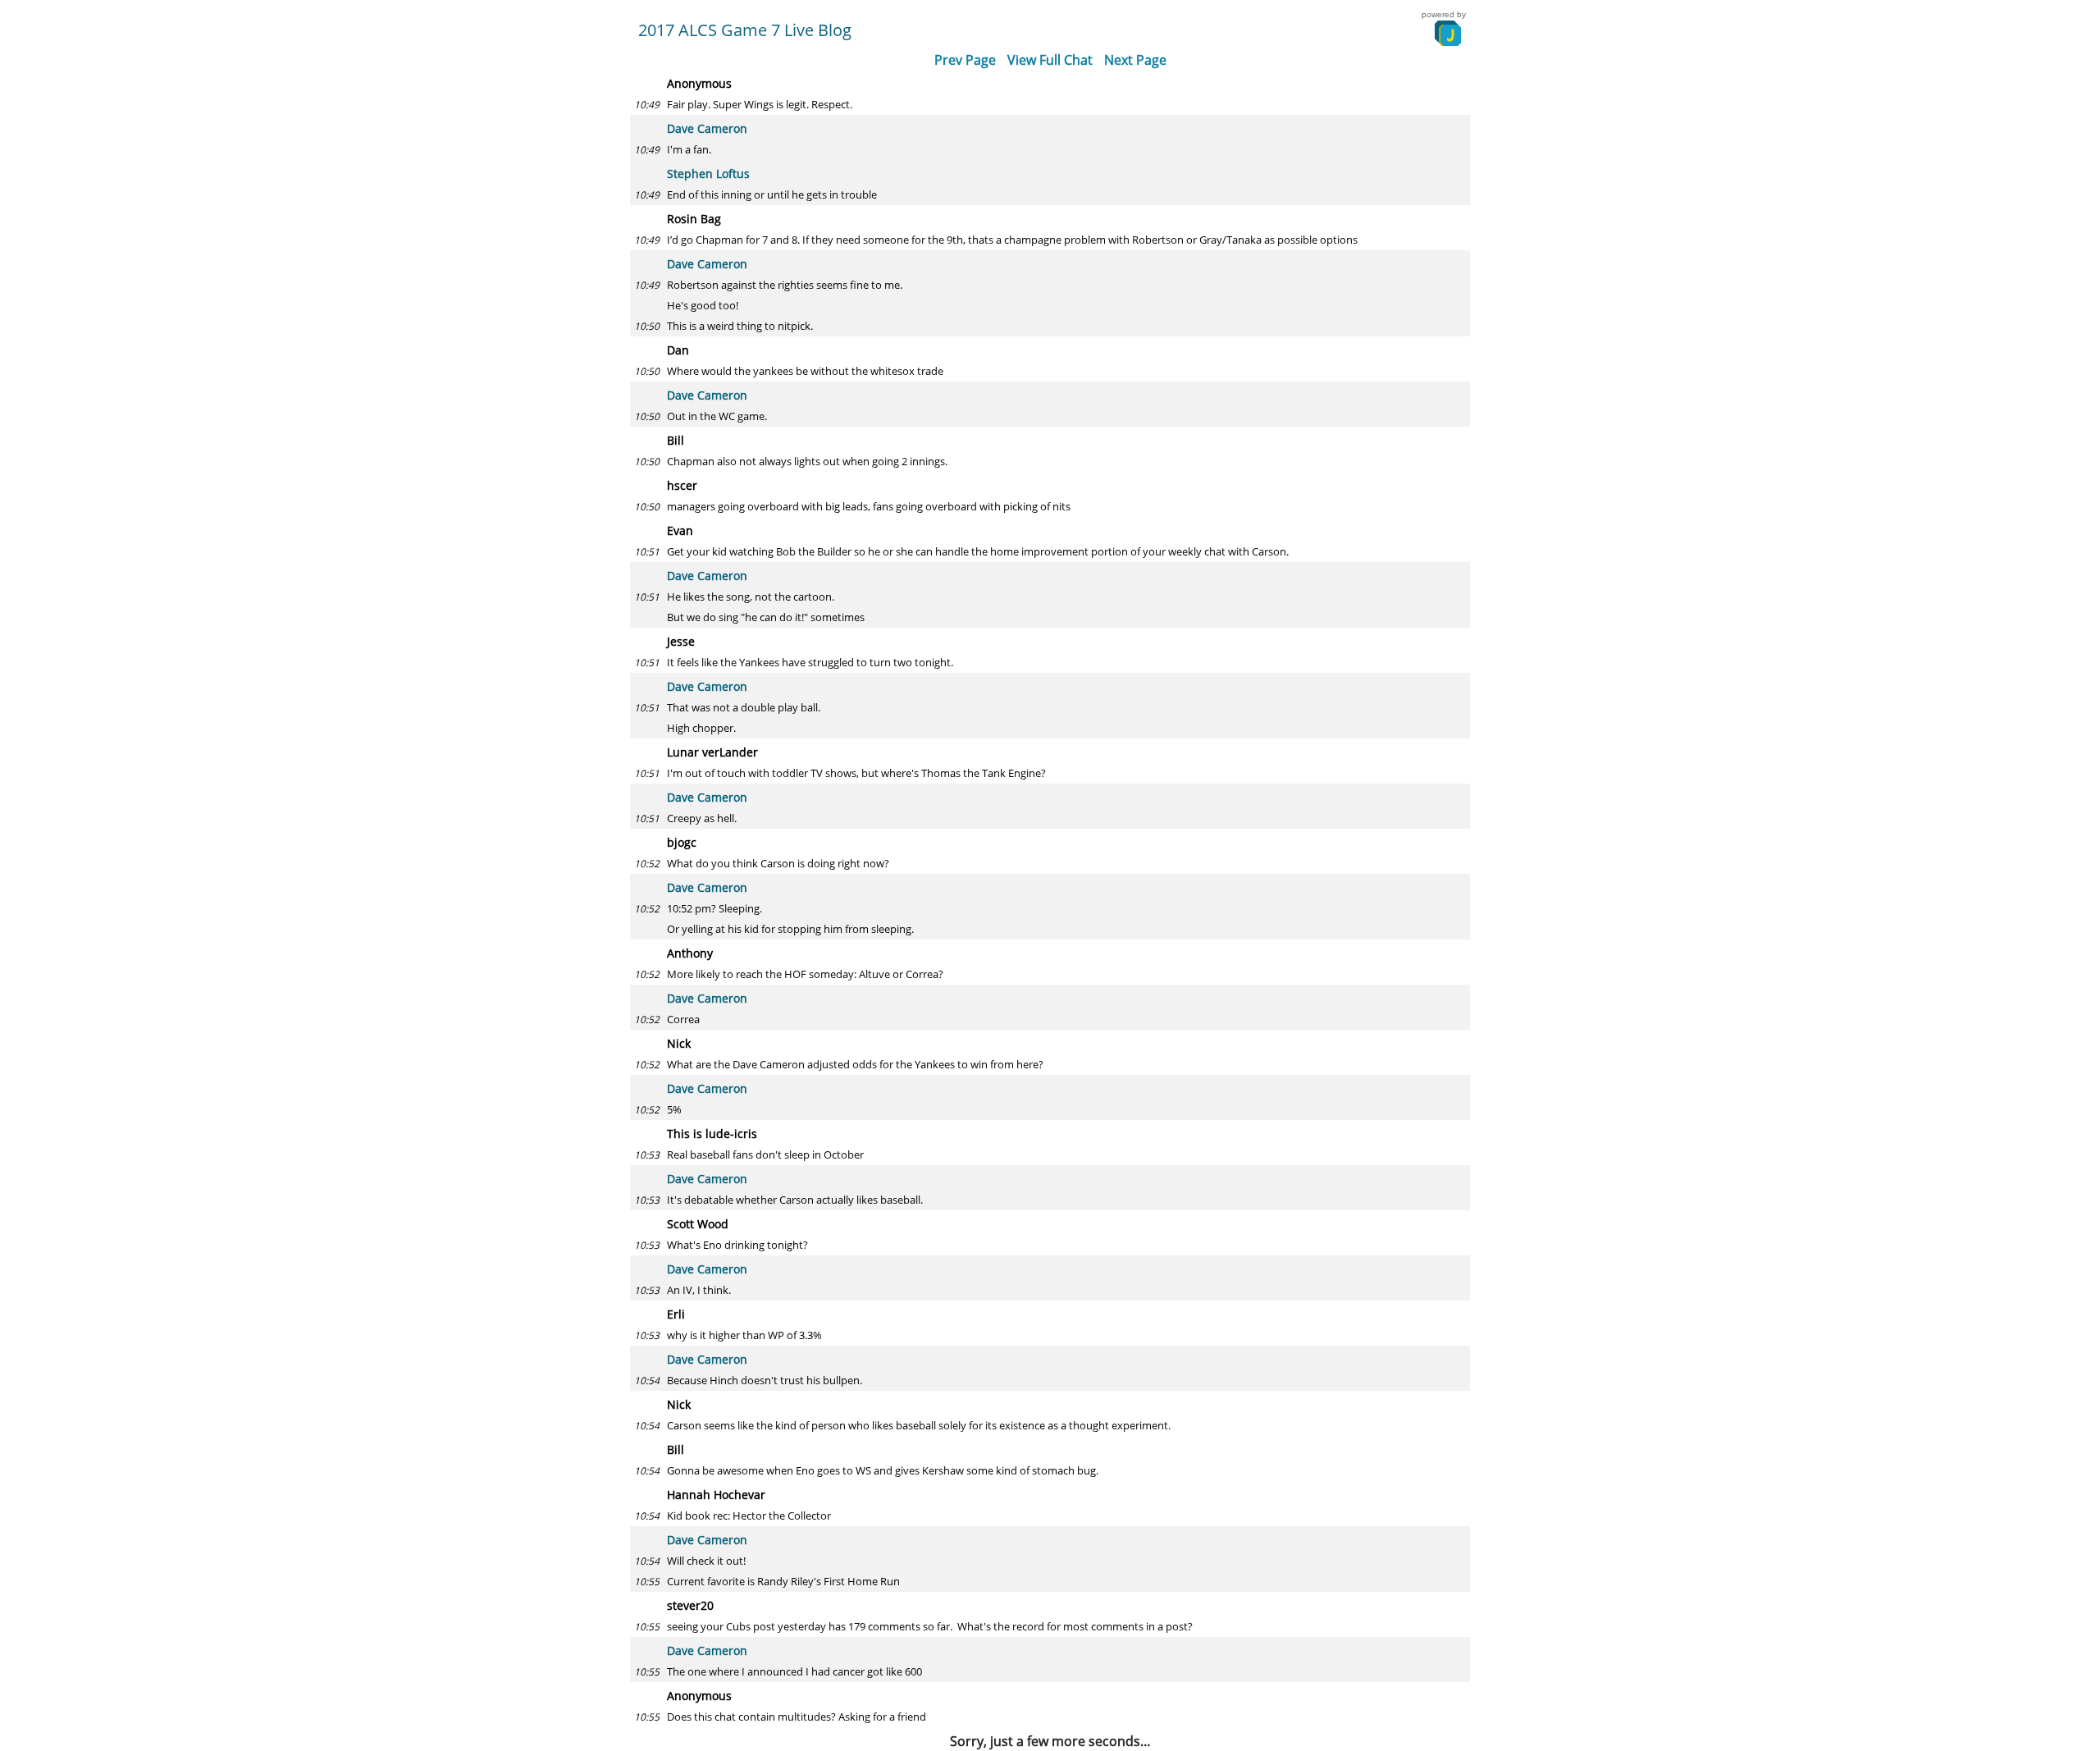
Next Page (1135, 60)
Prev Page (965, 60)
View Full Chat (1050, 60)
